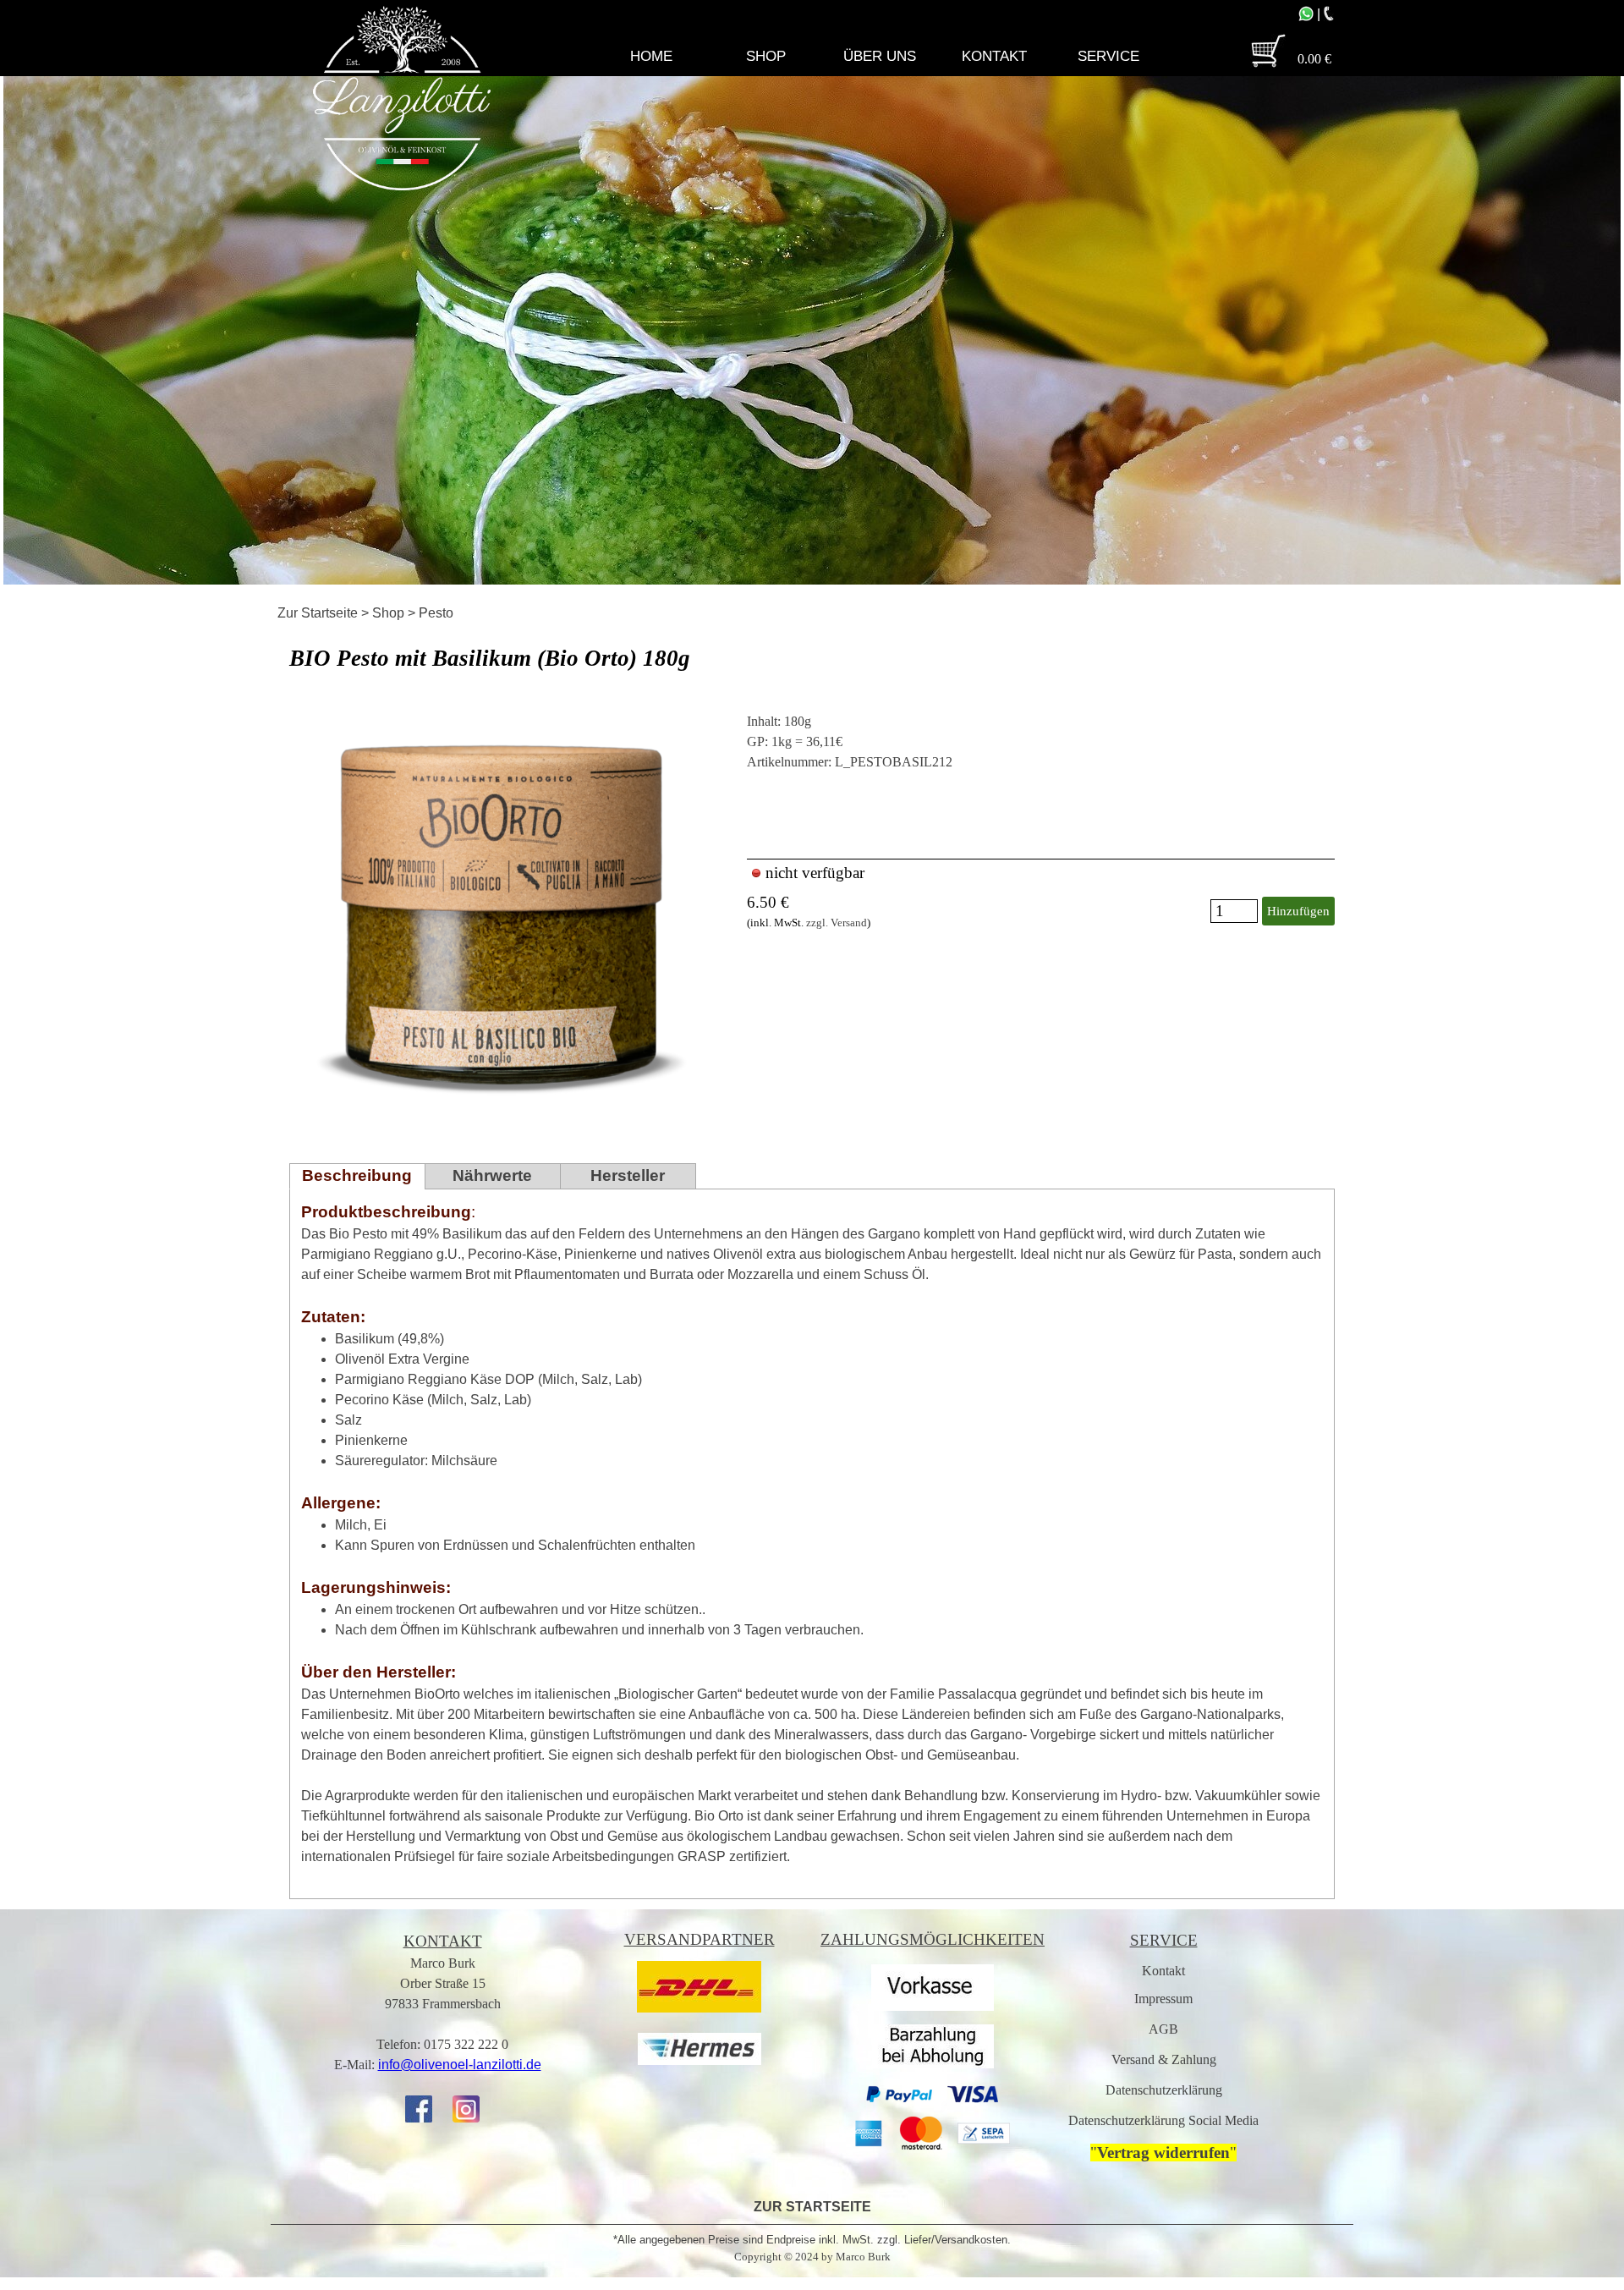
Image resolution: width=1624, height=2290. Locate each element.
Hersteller (628, 1175)
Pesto (436, 613)
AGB (1163, 2029)
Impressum (1163, 1999)
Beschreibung (357, 1175)
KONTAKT (443, 1941)
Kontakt (1163, 1971)
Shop (388, 613)
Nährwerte (492, 1175)
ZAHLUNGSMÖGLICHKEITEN (933, 1939)
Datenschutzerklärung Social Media (1163, 2120)
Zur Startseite (318, 613)
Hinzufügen (1298, 911)
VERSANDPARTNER (700, 1939)
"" (1163, 2153)
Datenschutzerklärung (1164, 2090)
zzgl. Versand (837, 923)
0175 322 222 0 (466, 2044)
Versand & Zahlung (1164, 2059)
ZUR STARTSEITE (812, 2207)
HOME (651, 56)
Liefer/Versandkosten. (957, 2240)
